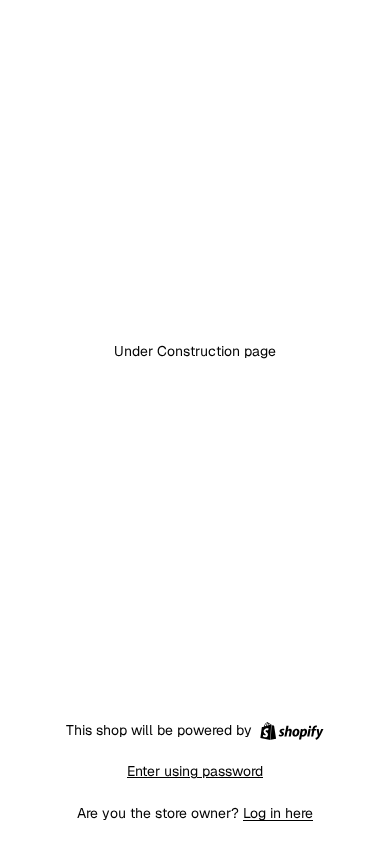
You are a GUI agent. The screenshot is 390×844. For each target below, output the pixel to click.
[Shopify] (291, 731)
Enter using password (195, 771)
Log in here (278, 813)
